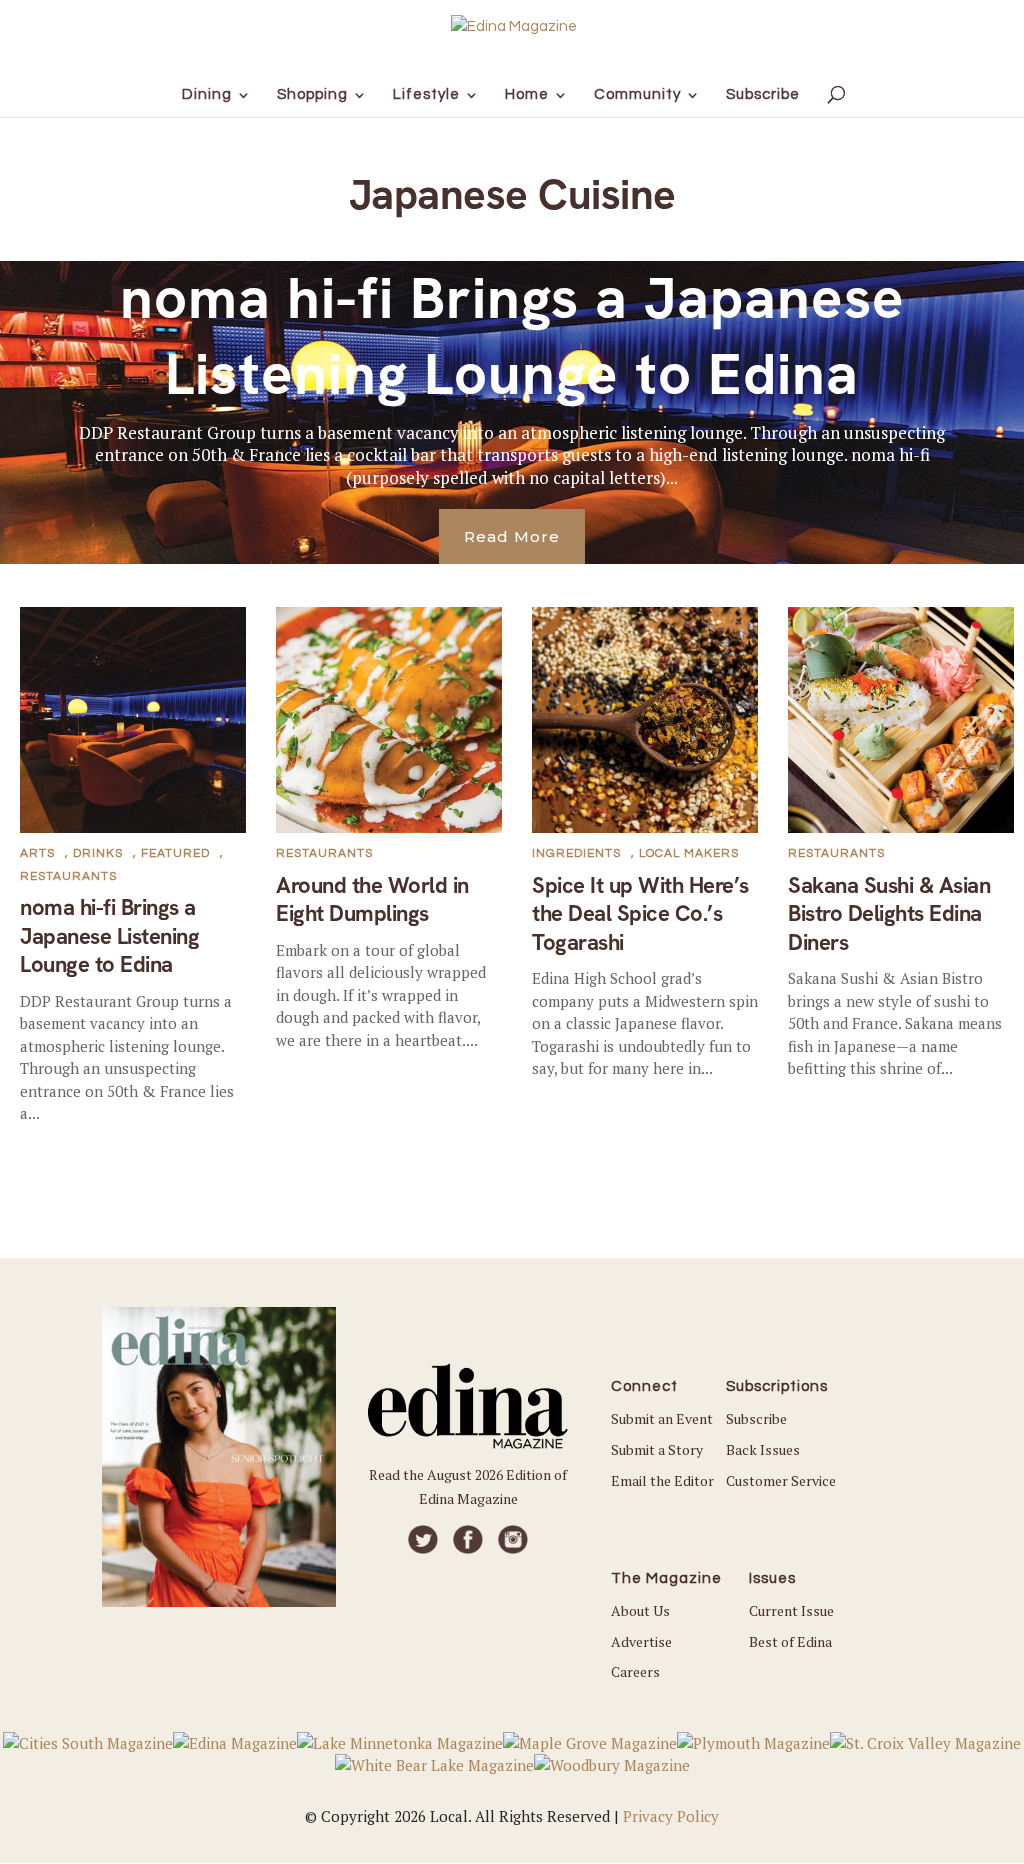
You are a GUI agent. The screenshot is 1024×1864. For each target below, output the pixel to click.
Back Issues (763, 1449)
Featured (175, 853)
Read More (512, 536)
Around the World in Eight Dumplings (372, 900)
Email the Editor (662, 1480)
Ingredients (576, 853)
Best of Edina (790, 1641)
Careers (635, 1671)
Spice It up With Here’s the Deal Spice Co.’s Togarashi (640, 914)
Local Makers (689, 853)
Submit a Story (657, 1449)
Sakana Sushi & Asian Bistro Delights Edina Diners (889, 914)
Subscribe (756, 1418)
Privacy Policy (671, 1816)
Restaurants (68, 876)
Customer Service (781, 1480)
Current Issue (791, 1610)
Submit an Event (662, 1418)
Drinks (98, 853)
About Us (640, 1610)
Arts (37, 853)
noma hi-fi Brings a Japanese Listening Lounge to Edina (512, 335)
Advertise (641, 1641)
